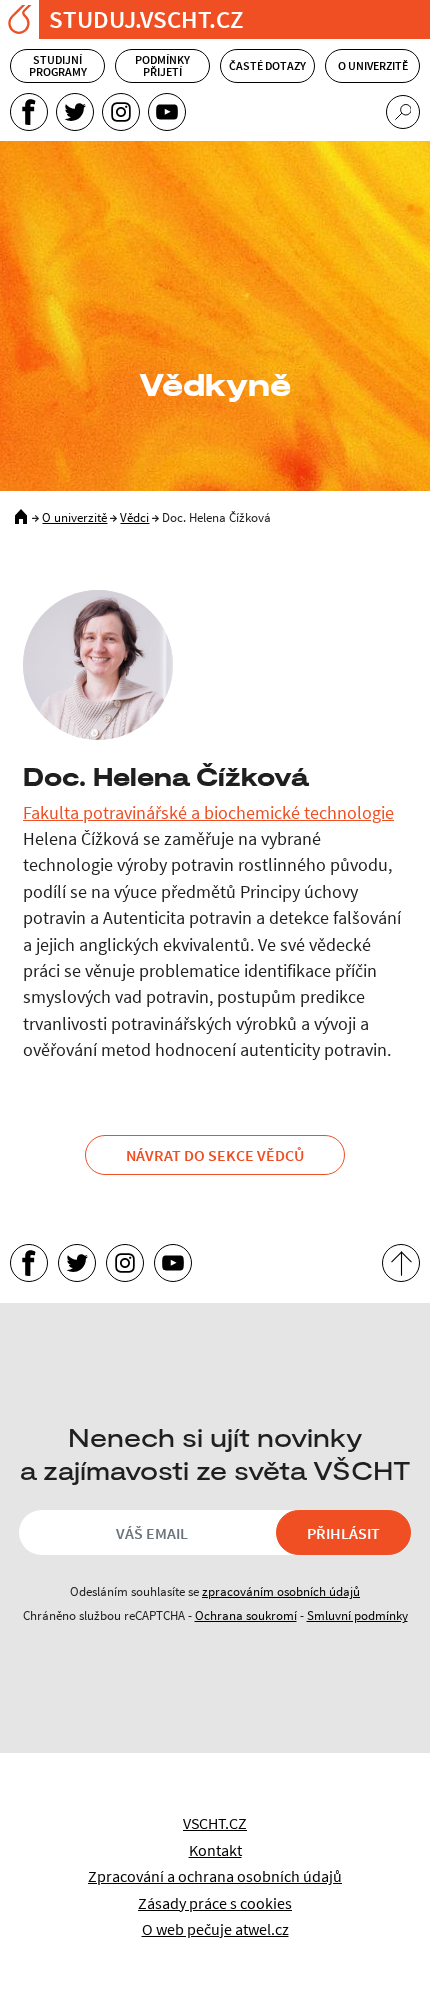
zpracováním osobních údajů (281, 1591)
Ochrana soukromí (246, 1615)
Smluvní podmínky (357, 1615)
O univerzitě (373, 65)
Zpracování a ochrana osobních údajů (215, 1876)
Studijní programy (58, 65)
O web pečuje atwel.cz (215, 1929)
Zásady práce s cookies (215, 1903)
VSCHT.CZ (215, 1823)
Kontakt (215, 1850)
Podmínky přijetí (162, 65)
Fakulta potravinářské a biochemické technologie (208, 813)
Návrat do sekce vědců (215, 1155)
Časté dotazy (267, 65)
